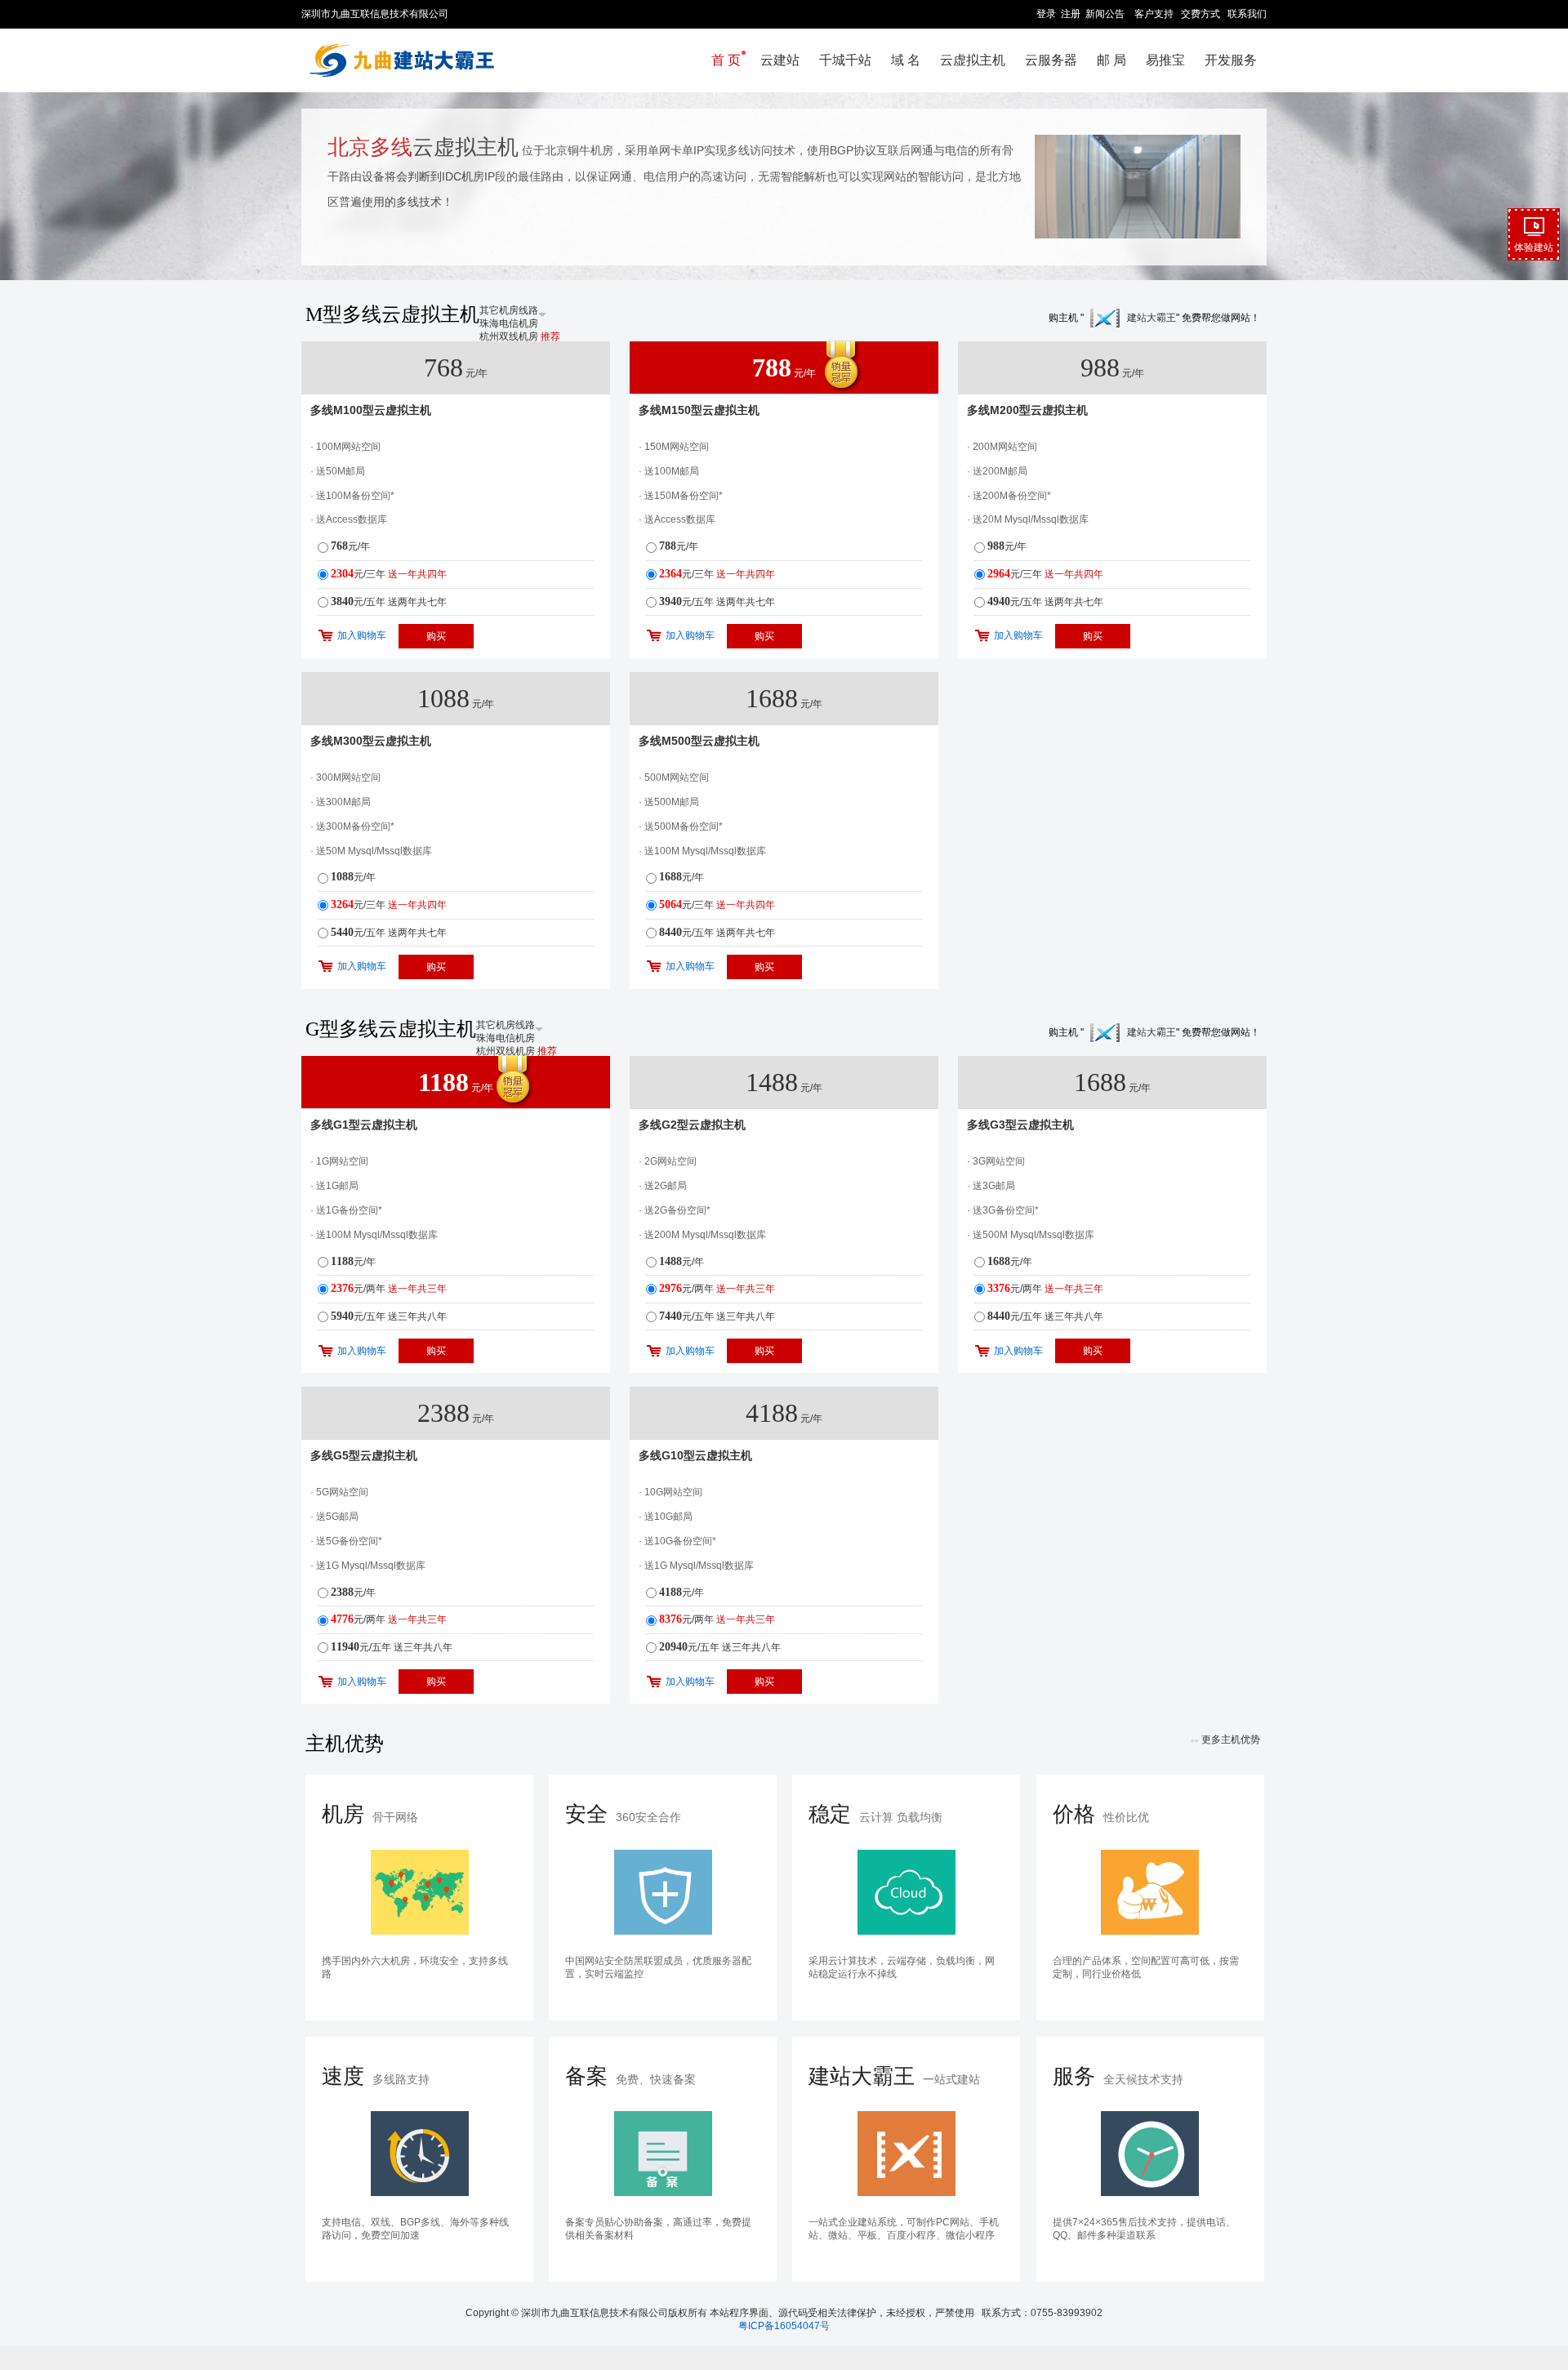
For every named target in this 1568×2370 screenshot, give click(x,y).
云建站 (780, 60)
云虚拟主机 (973, 60)
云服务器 (1051, 60)
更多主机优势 (1225, 1740)
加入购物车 (362, 635)
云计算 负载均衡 (875, 1814)
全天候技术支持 (1118, 2076)
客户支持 (1154, 14)
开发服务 (1231, 60)
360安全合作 (623, 1814)
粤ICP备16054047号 (784, 2326)
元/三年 (389, 574)
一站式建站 (894, 2076)
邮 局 (1111, 60)
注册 (1071, 14)
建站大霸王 (1151, 318)
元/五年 (389, 602)
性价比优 (1101, 1814)
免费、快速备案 (630, 2076)
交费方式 (1200, 14)
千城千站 (845, 60)
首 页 (726, 60)
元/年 (350, 546)
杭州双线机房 (520, 336)
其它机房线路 (509, 310)
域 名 (906, 60)
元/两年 (389, 1289)
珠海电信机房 (509, 323)
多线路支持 (376, 2076)
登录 (1046, 14)
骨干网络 (370, 1814)
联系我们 (1247, 14)
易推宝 (1165, 60)
